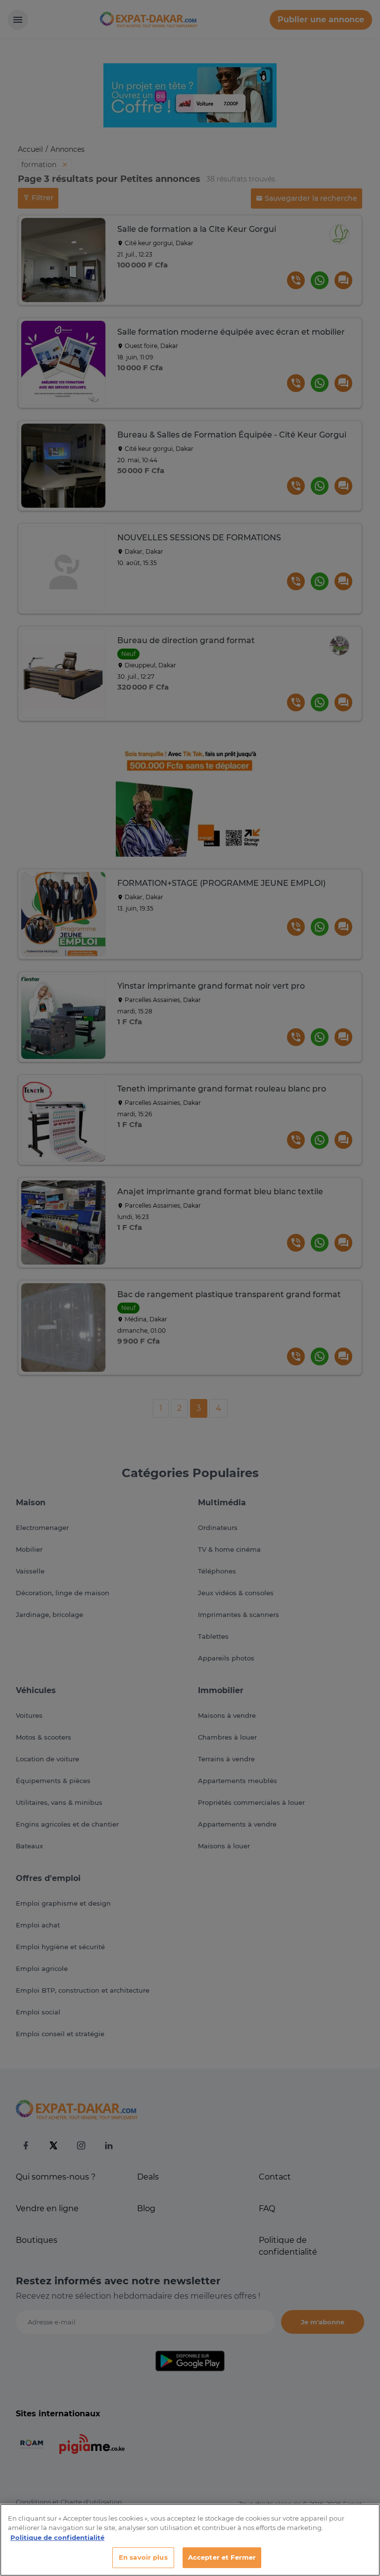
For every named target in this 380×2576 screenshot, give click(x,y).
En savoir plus (143, 2557)
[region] (190, 2540)
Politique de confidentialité (57, 2537)
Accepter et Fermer (222, 2557)
